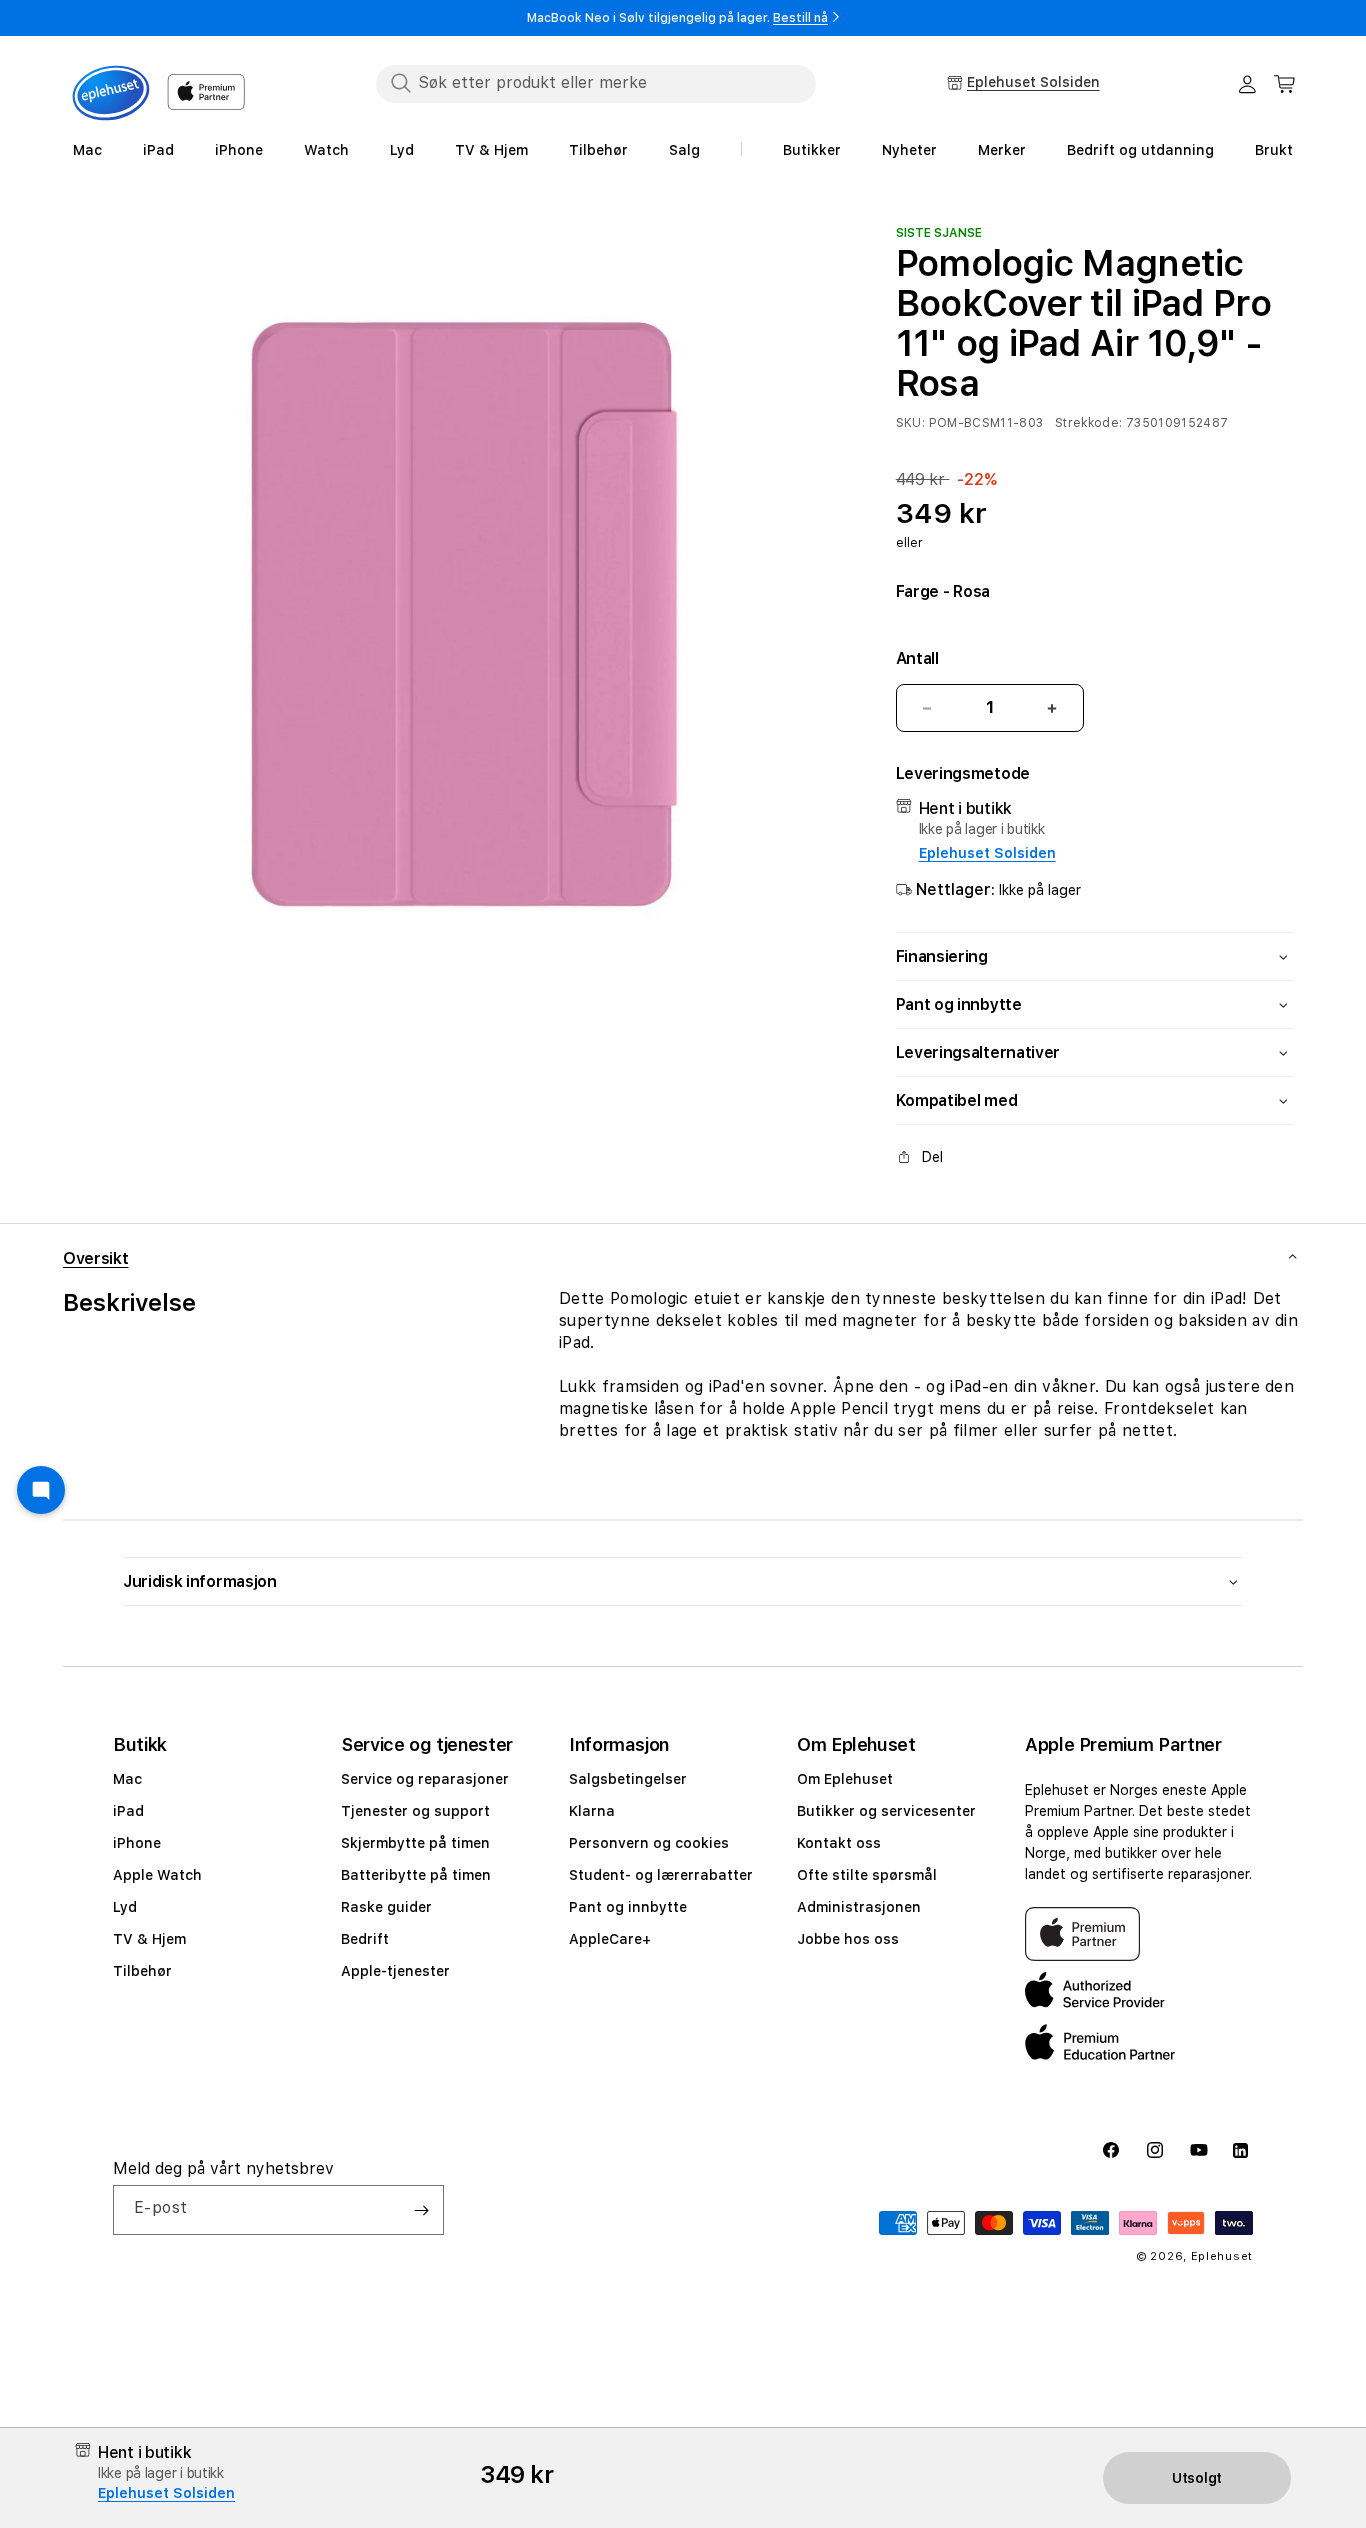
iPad (128, 1811)
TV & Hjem (149, 1939)
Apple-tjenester (395, 1971)
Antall (917, 658)
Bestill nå (800, 18)
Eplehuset (1222, 2256)
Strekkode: (1089, 424)
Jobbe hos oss (848, 1939)
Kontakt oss (839, 1843)
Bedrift (365, 1939)
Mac (127, 1779)
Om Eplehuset (845, 1779)
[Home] (111, 93)
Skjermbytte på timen (415, 1843)
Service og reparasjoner (425, 1779)
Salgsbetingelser (628, 1779)
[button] (1285, 84)
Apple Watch (157, 1875)
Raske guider (386, 1907)
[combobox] (596, 83)
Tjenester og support (415, 1811)
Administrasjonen (859, 1907)
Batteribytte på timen (416, 1875)
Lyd (125, 1907)
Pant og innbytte (628, 1907)
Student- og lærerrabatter (661, 1875)
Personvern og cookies (649, 1843)
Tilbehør (142, 1971)
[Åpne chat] (41, 1490)
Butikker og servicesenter (886, 1811)
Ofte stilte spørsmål (867, 1875)
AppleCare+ (610, 1939)
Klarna (592, 1811)
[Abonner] (421, 2210)
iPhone (137, 1843)
